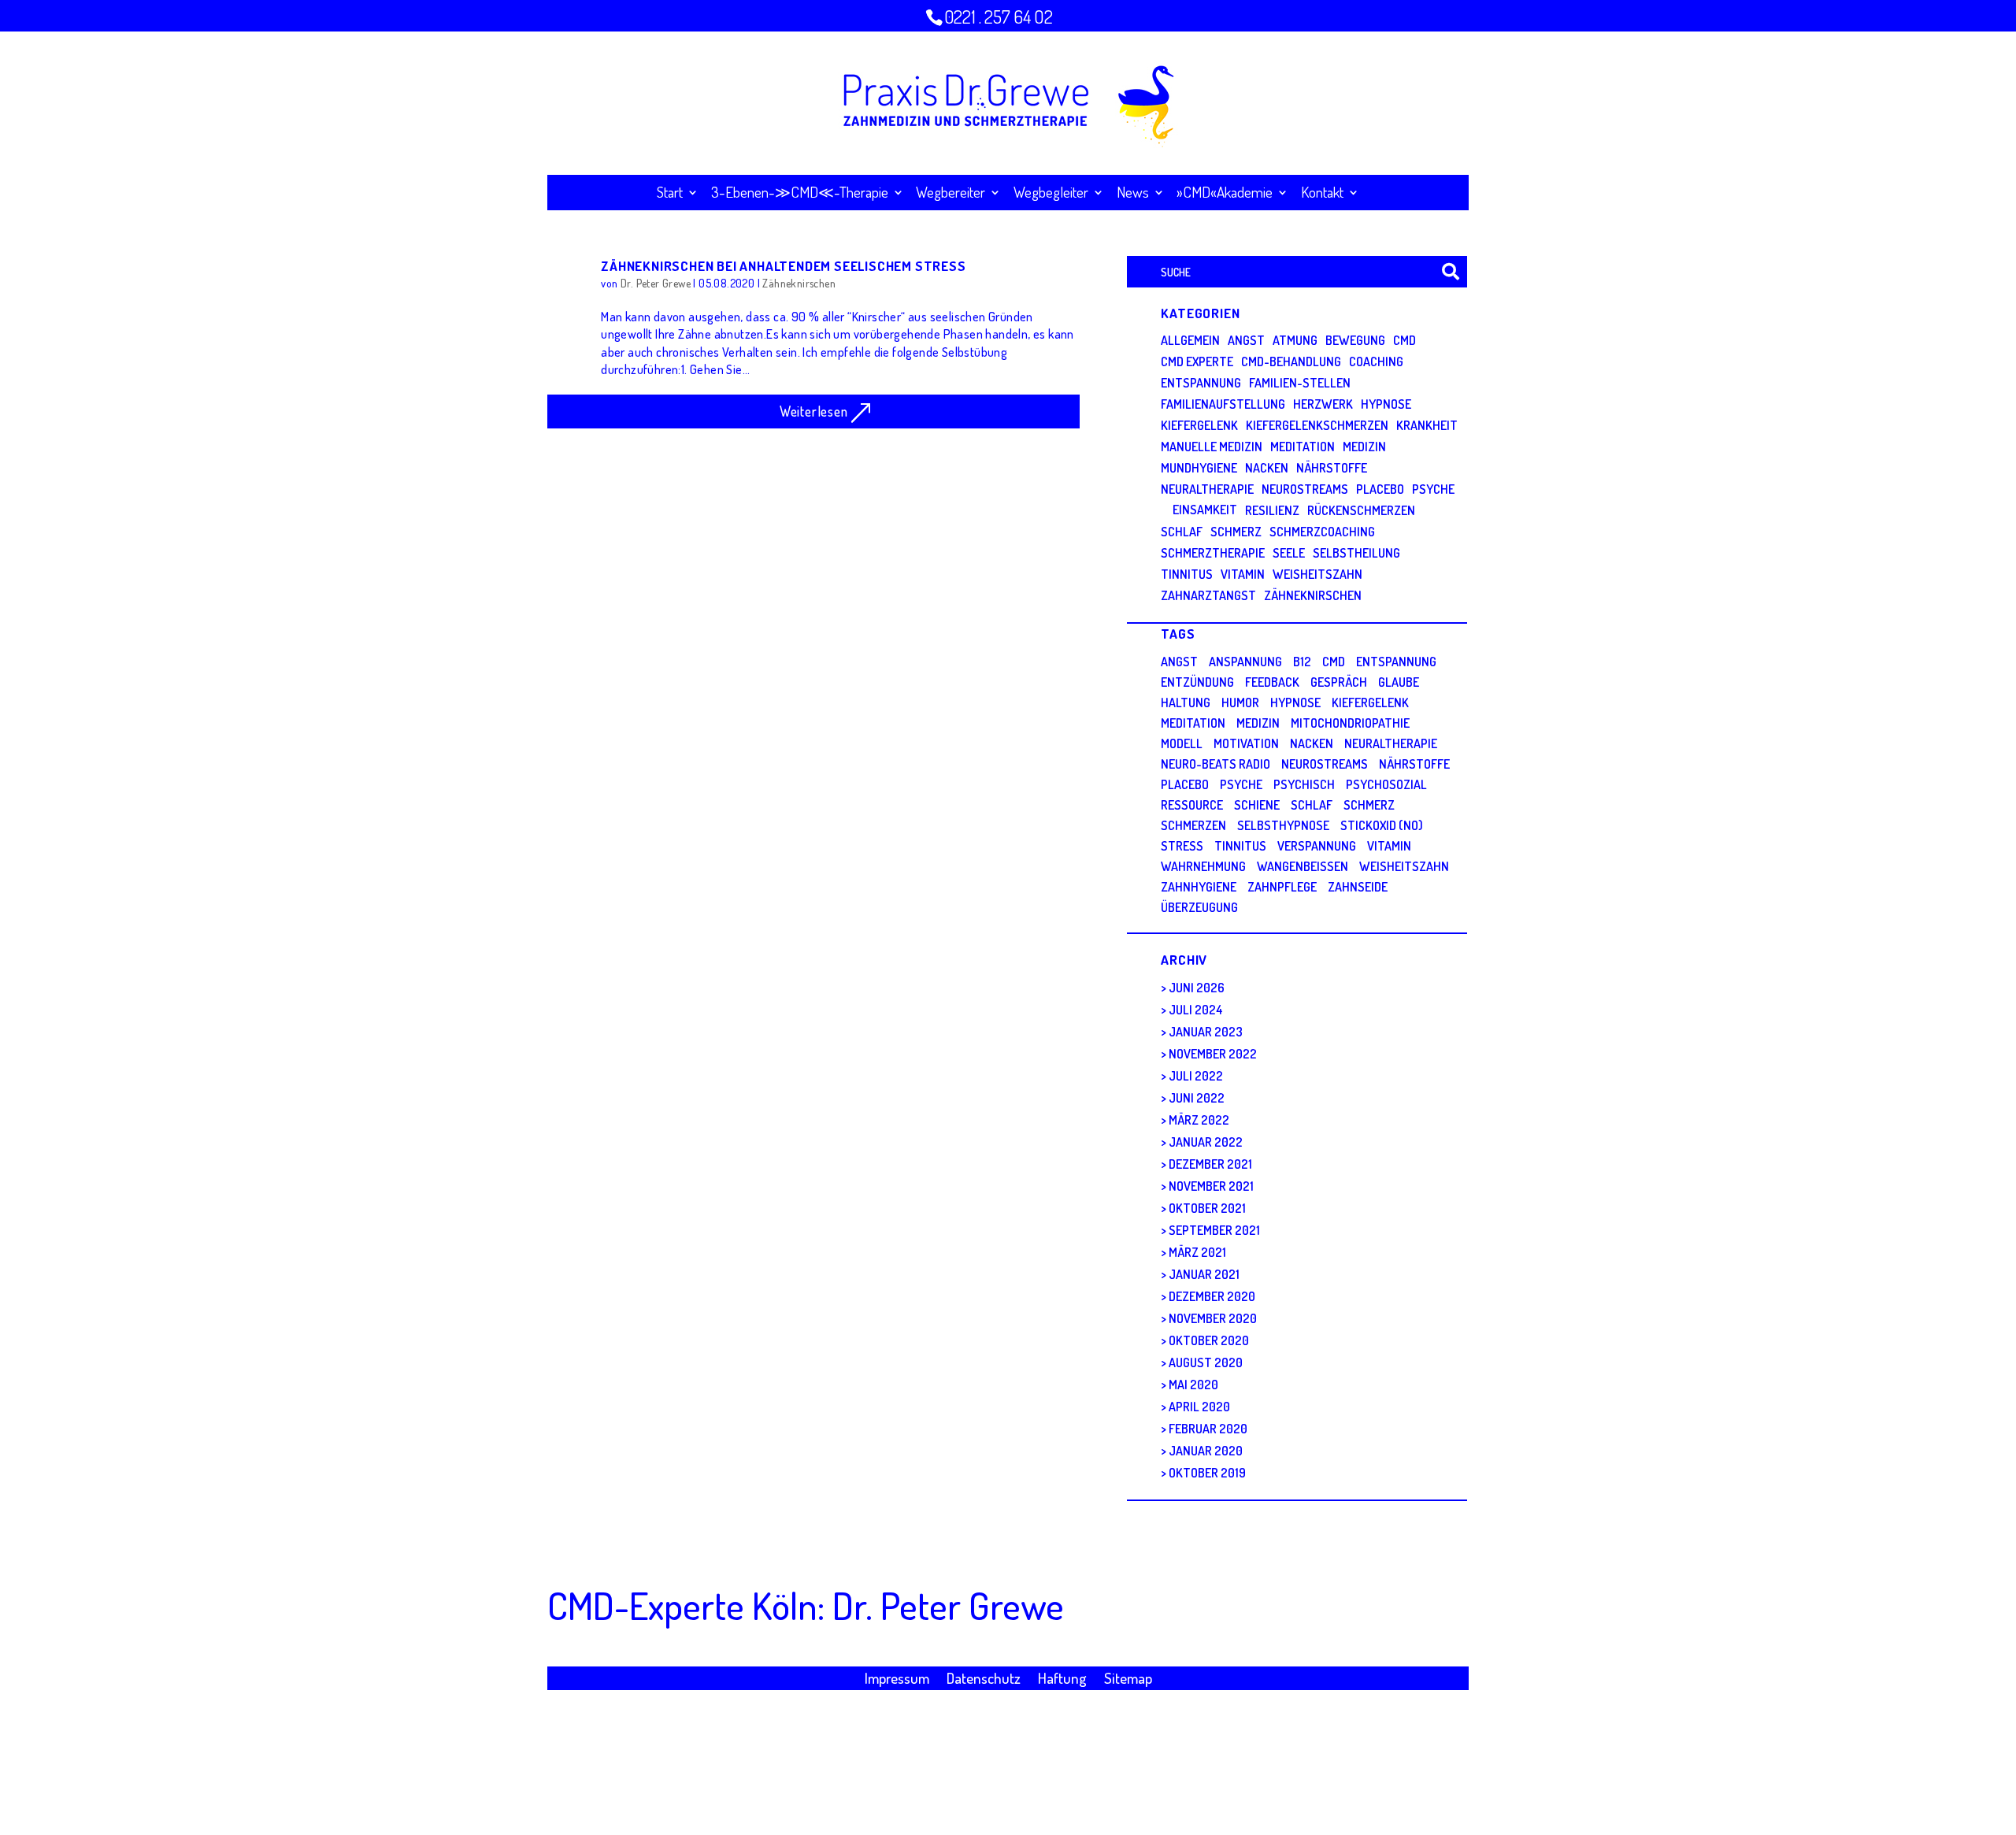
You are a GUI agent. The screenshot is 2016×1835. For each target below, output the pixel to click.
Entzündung (1197, 682)
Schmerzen (1193, 825)
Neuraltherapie (1207, 489)
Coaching (1376, 361)
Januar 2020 (1206, 1451)
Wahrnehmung (1203, 866)
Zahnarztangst (1208, 595)
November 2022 (1213, 1054)
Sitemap (1128, 1680)
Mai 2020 (1193, 1385)
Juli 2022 (1196, 1076)
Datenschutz (984, 1680)
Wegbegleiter (1051, 194)
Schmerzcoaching (1322, 532)
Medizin (1364, 447)
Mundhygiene (1199, 468)
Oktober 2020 (1209, 1340)
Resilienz (1272, 510)
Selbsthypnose (1283, 825)
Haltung (1186, 702)
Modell (1182, 743)
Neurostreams (1305, 489)
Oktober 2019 (1207, 1473)
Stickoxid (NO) (1382, 825)
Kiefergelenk (1199, 425)
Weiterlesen (814, 411)
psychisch (1304, 784)
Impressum (897, 1680)
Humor (1240, 702)
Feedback (1272, 682)
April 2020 (1199, 1407)
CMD (1405, 340)
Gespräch (1339, 682)
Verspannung (1317, 846)
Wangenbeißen (1303, 866)
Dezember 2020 (1212, 1296)
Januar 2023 (1206, 1032)
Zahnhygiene (1199, 887)
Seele (1289, 553)
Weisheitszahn (1317, 574)
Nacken (1267, 468)
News (1133, 194)
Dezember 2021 (1210, 1164)
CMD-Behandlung (1291, 361)
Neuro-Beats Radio (1216, 764)
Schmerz (1236, 532)
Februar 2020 (1208, 1429)
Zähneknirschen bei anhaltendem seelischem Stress (783, 265)
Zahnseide (1358, 887)
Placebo (1380, 489)
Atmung (1295, 340)
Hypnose (1386, 404)
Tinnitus (1187, 574)
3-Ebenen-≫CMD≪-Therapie (800, 194)
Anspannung (1245, 662)
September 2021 (1214, 1230)
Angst (1246, 340)
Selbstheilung (1356, 553)
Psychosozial (1386, 784)
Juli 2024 (1196, 1010)
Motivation (1246, 743)
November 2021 (1211, 1186)
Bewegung (1355, 340)
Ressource (1192, 805)
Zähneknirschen (799, 283)
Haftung (1062, 1680)
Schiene (1257, 805)
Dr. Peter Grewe (656, 283)
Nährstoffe (1332, 468)
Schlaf (1182, 532)
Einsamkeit (1205, 510)
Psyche (1433, 489)
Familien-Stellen (1300, 383)
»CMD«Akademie (1225, 194)
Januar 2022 (1206, 1142)
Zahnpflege (1282, 887)
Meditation (1303, 447)
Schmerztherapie (1213, 553)
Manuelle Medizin (1212, 447)
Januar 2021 (1204, 1274)
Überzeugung (1199, 907)
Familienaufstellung (1223, 404)
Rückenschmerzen (1361, 510)
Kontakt (1322, 194)
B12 (1302, 662)
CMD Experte (1197, 361)
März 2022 (1199, 1120)
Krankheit (1427, 425)
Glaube (1399, 682)
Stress (1182, 846)
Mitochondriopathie (1350, 723)
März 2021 (1197, 1252)
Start (670, 194)
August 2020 (1206, 1362)
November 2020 (1213, 1318)
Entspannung (1201, 383)
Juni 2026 (1197, 988)
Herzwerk (1323, 404)
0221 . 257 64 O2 (999, 17)
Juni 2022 (1197, 1098)
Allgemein (1190, 340)
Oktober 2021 (1207, 1208)
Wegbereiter (951, 194)
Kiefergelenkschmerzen (1317, 425)
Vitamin (1243, 574)
